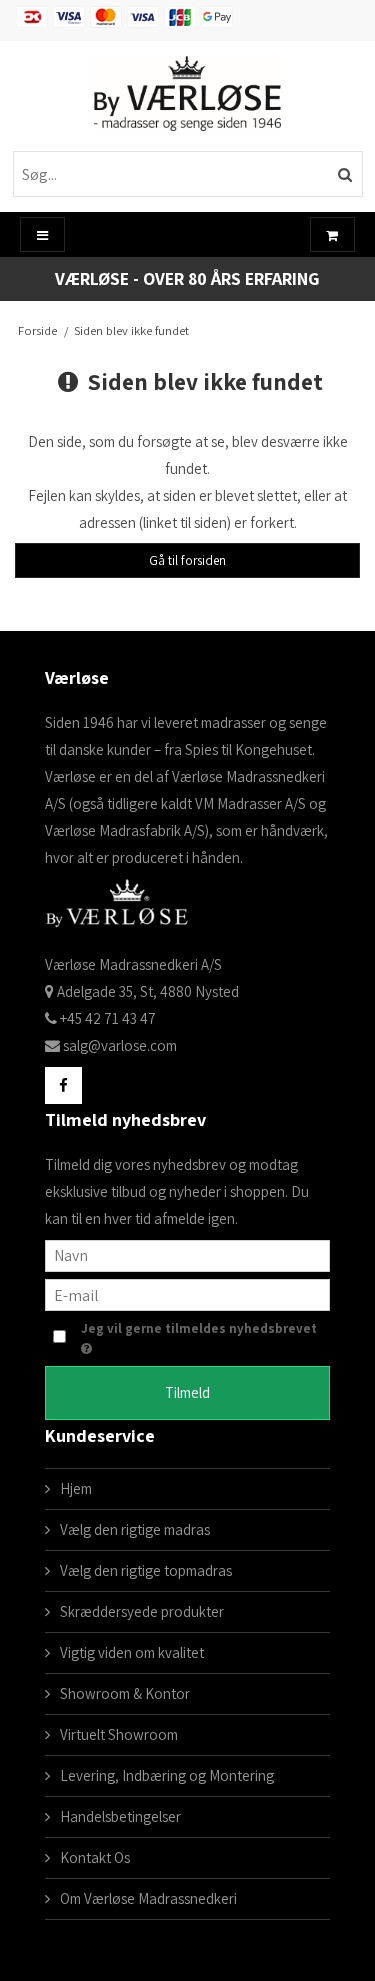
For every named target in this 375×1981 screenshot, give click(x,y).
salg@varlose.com (120, 1045)
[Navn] (187, 1254)
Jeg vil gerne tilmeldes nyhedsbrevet (199, 1328)
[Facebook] (63, 1085)
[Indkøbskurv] (332, 234)
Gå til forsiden (187, 560)
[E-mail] (187, 1293)
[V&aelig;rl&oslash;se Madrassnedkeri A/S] (188, 93)
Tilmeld (187, 1392)
